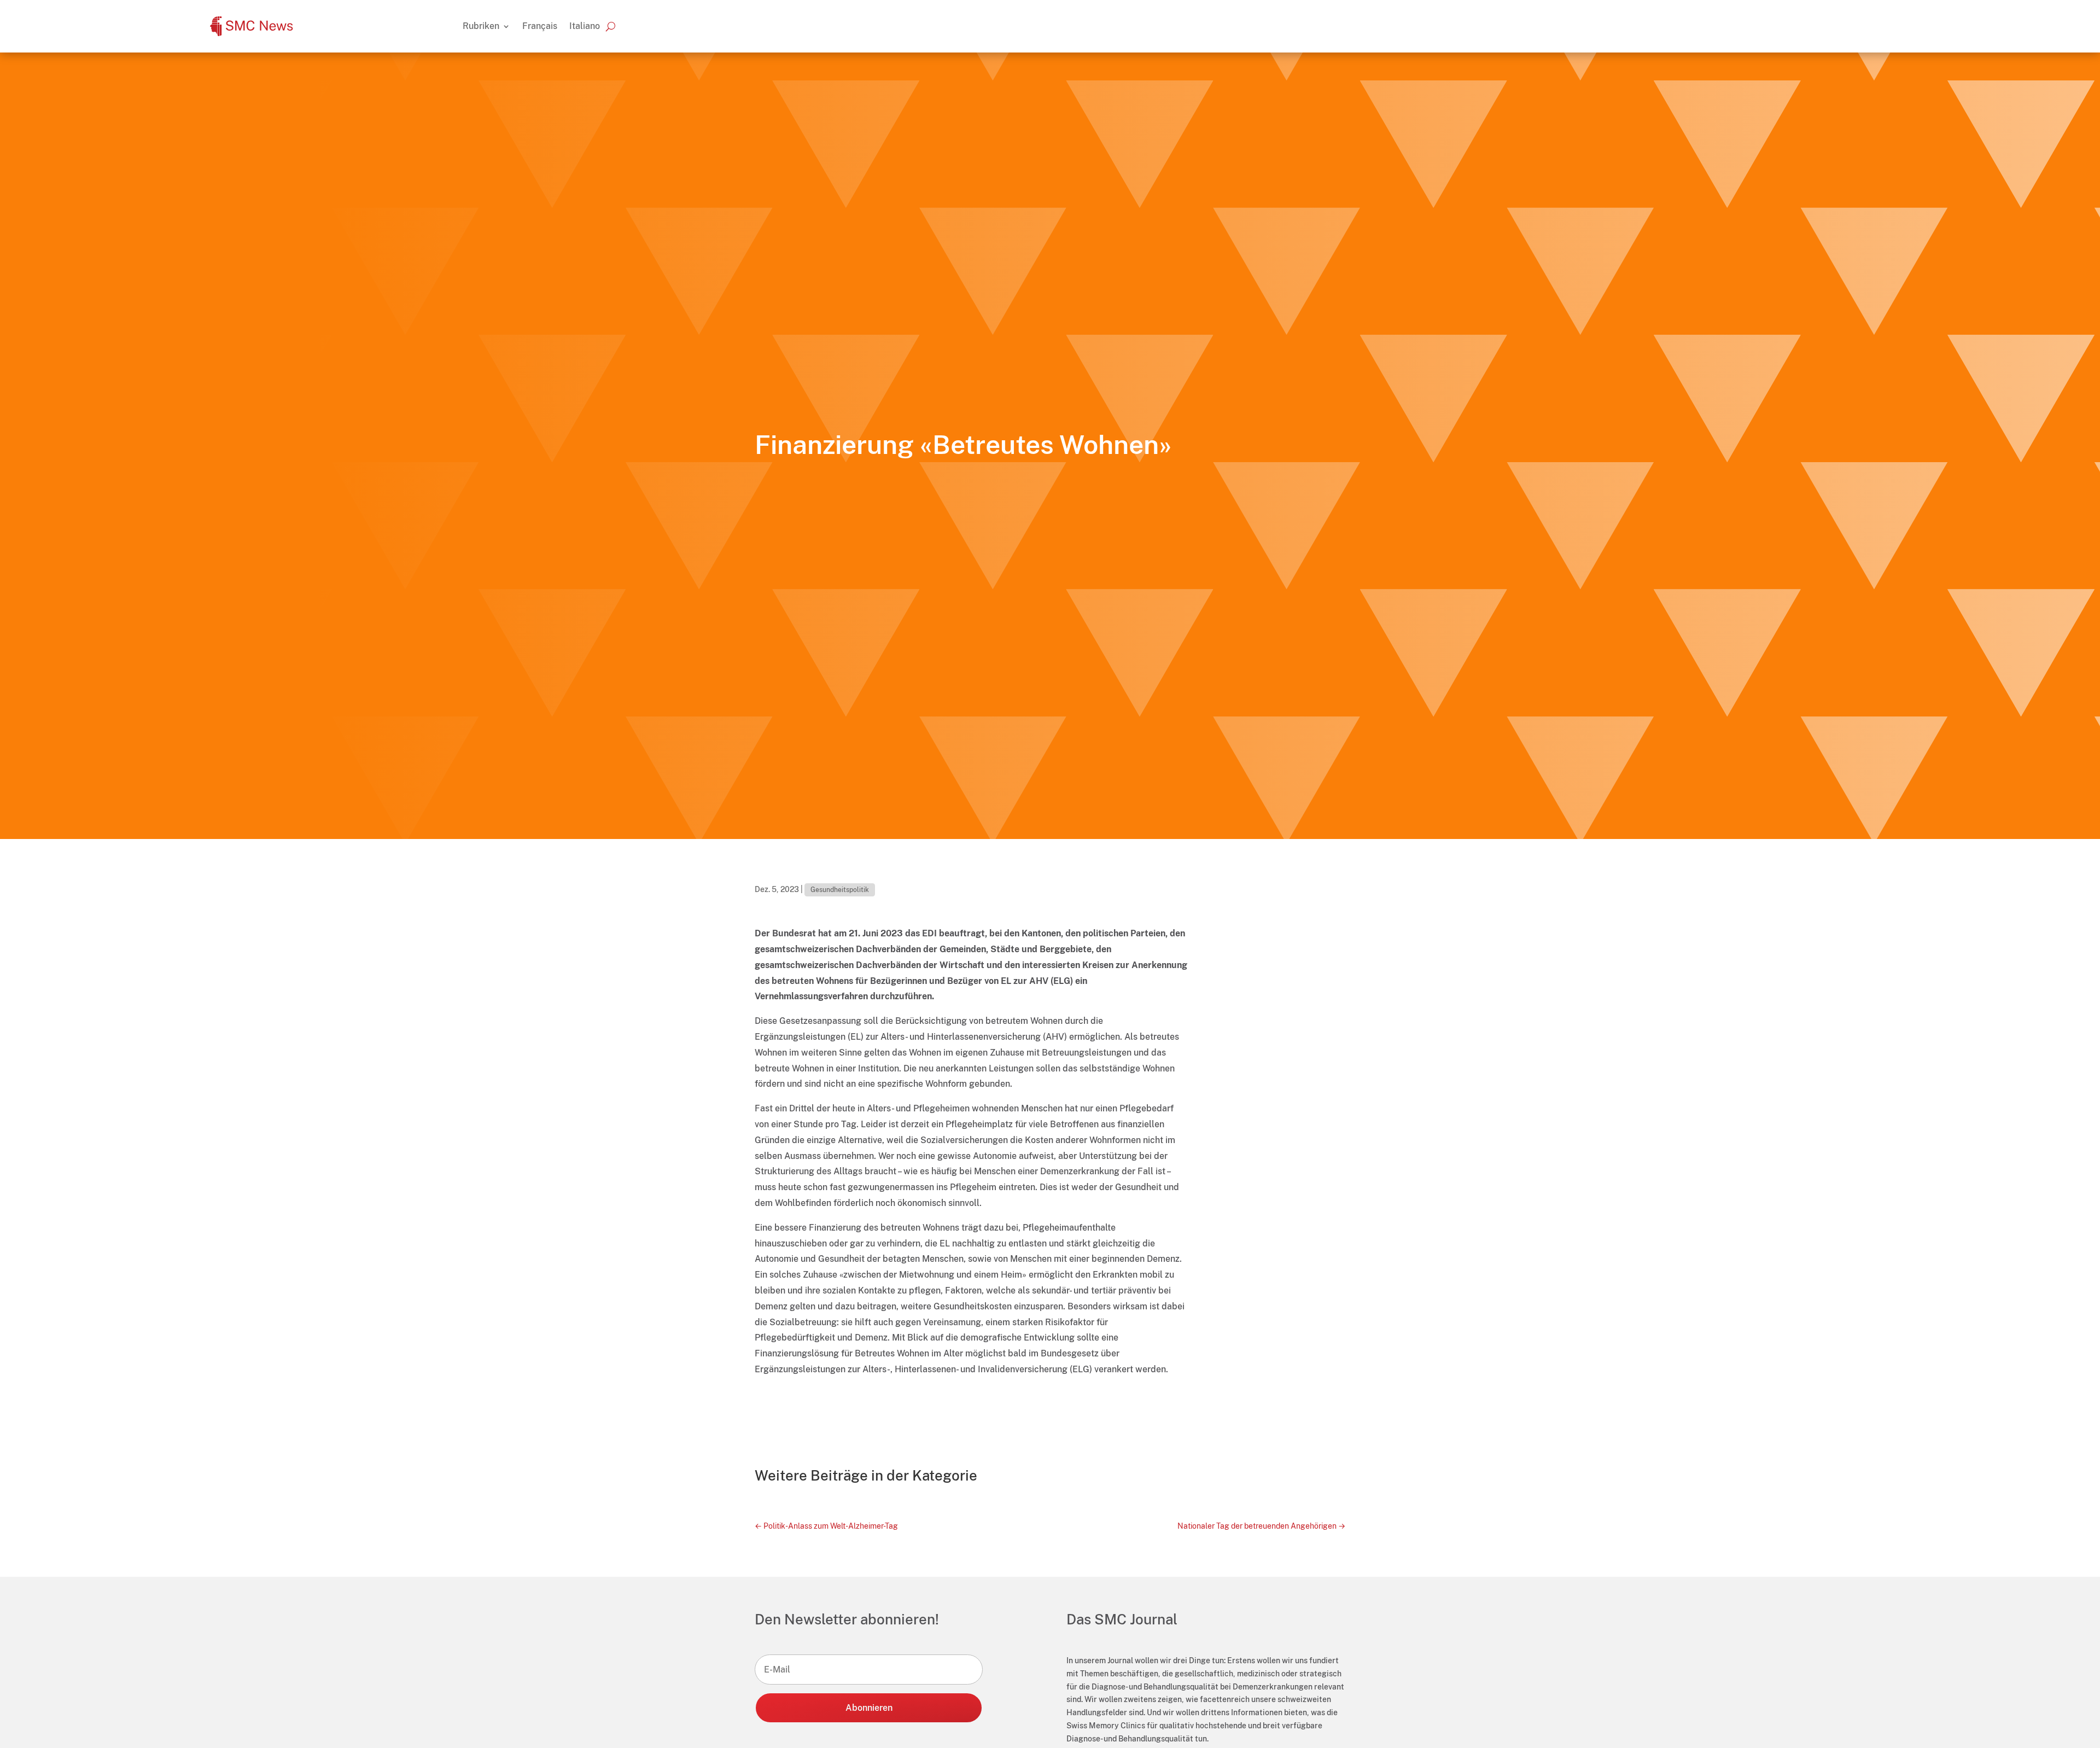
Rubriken (481, 26)
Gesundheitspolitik (840, 890)
